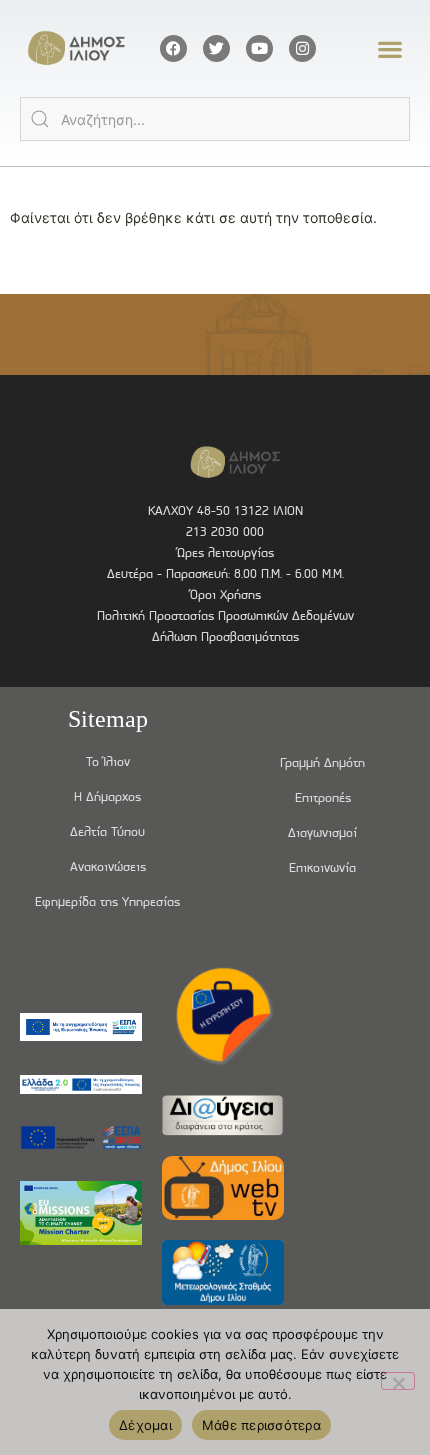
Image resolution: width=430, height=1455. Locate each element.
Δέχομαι (145, 1425)
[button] (390, 48)
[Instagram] (302, 48)
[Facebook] (173, 48)
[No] (398, 1381)
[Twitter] (216, 48)
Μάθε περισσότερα (261, 1425)
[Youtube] (259, 48)
